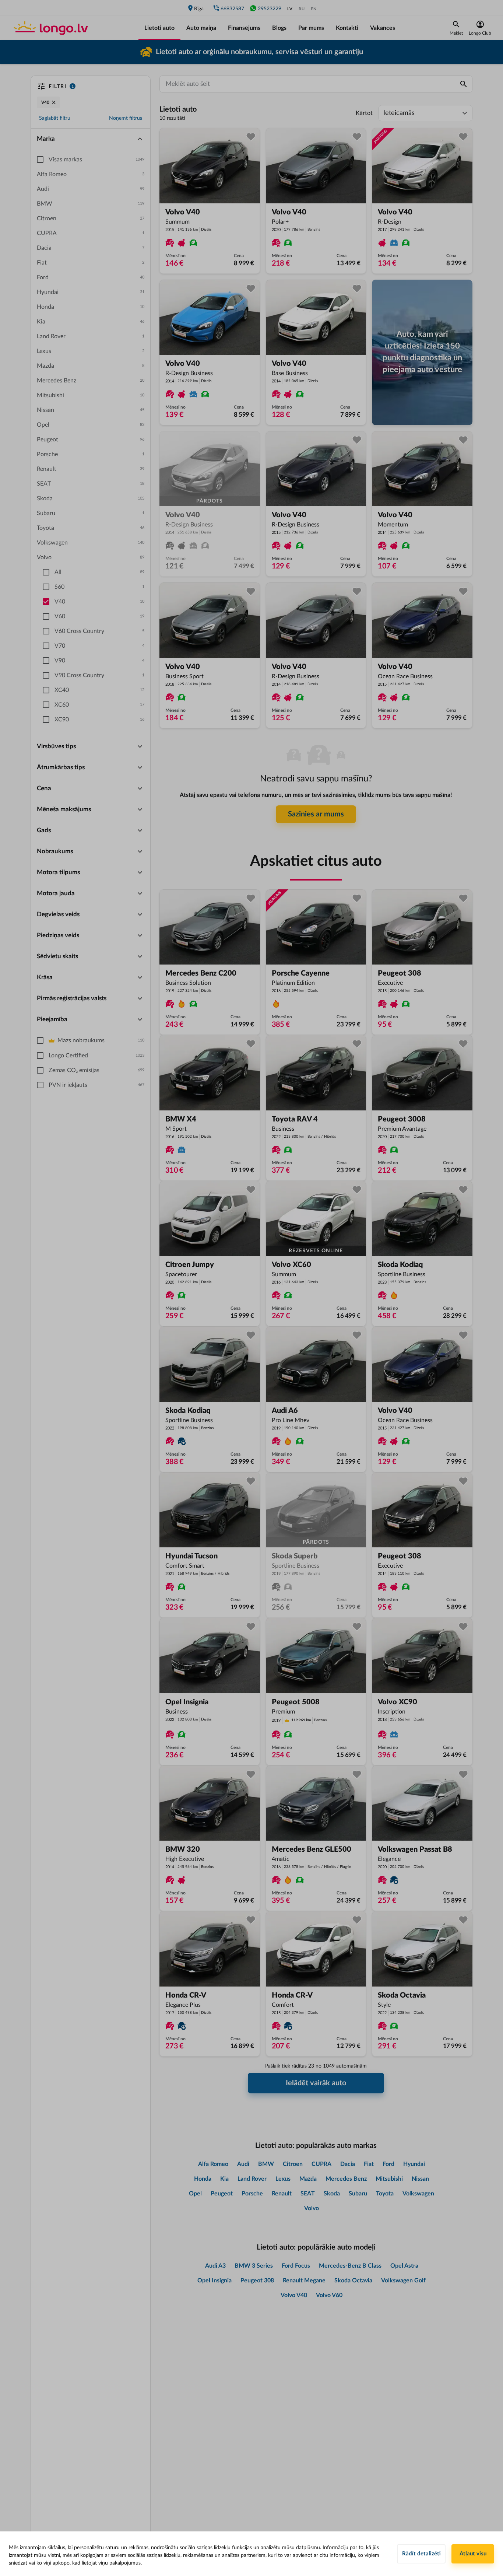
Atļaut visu (473, 2554)
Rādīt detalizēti (421, 2554)
